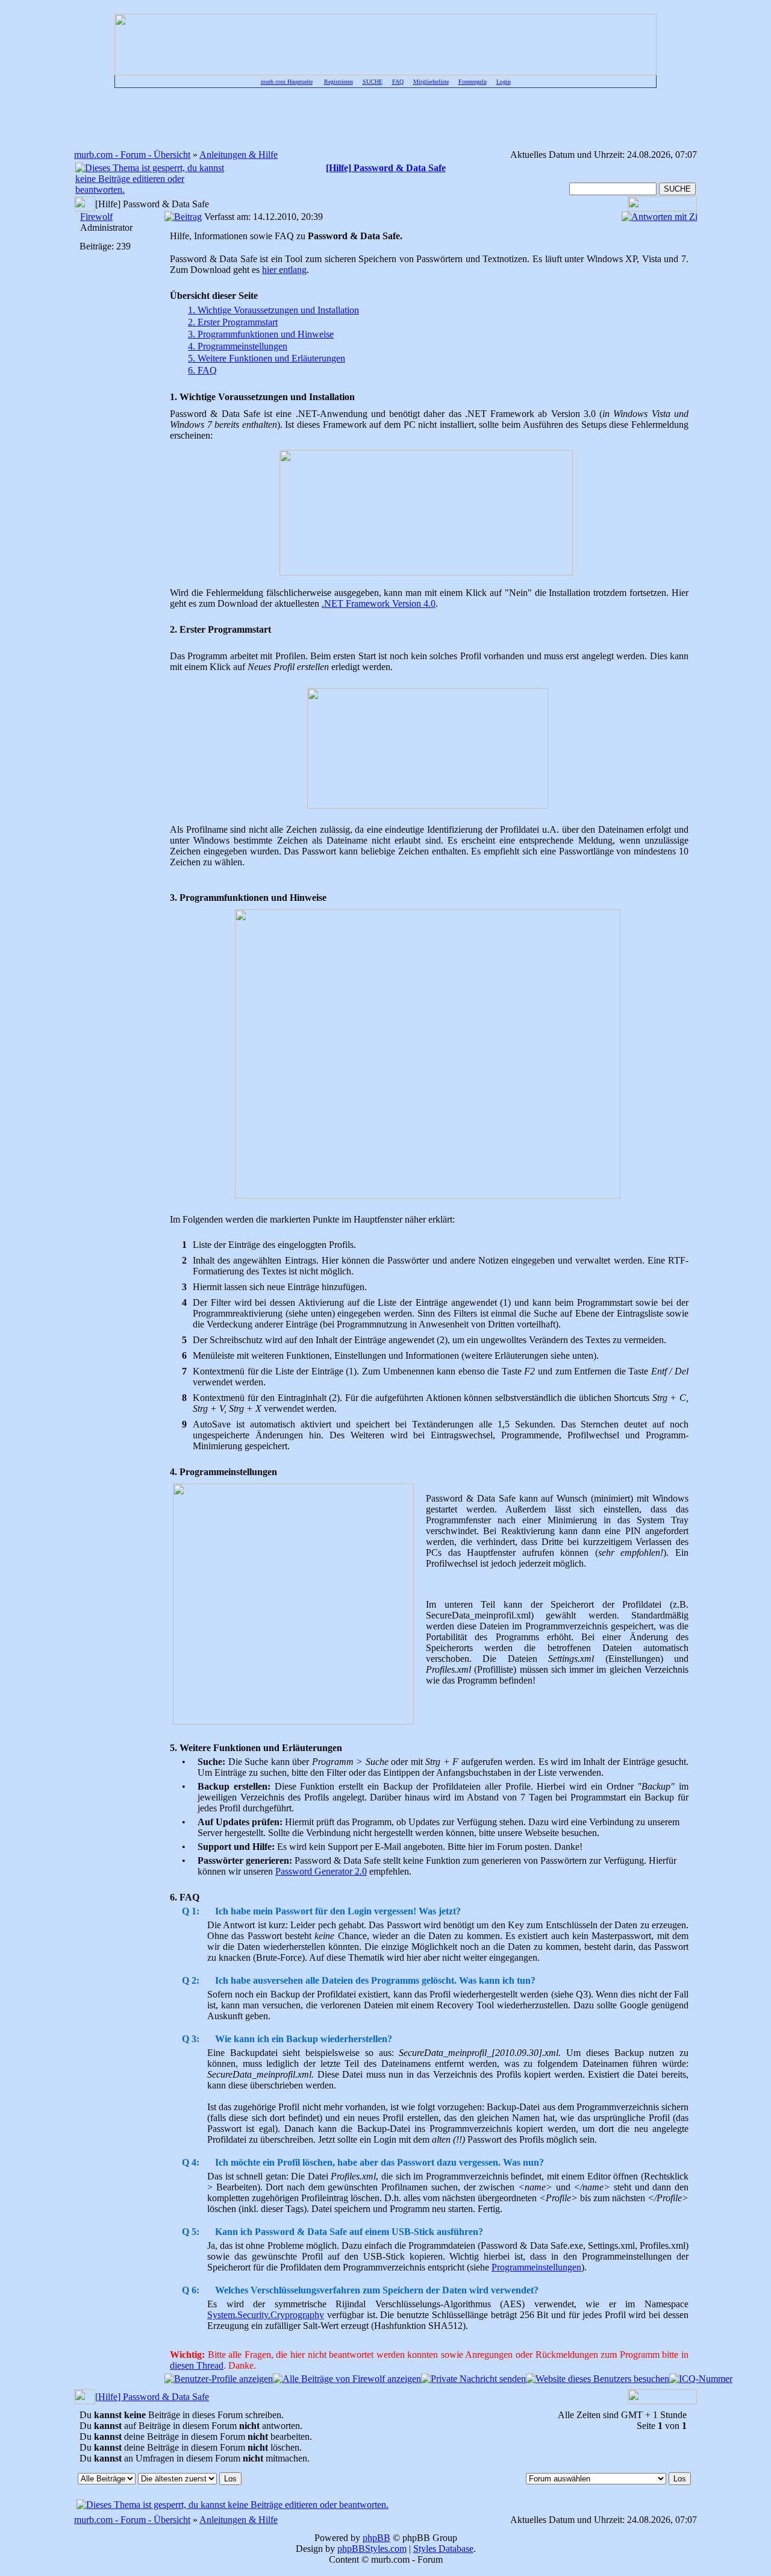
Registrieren (339, 82)
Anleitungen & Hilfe (239, 155)
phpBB (376, 2538)
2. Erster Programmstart (233, 322)
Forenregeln (473, 82)
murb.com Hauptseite (287, 82)
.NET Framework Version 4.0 (379, 603)
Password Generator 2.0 (321, 1871)
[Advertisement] (385, 118)
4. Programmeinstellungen (238, 346)
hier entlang (284, 270)
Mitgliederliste (431, 82)
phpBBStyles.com (372, 2549)
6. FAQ (202, 370)
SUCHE (373, 82)
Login (504, 82)
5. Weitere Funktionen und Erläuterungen (267, 358)
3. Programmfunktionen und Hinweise (261, 334)
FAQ (398, 82)
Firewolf (96, 217)
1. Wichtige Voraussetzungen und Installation (273, 310)
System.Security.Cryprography (266, 2315)
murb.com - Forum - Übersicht (132, 155)
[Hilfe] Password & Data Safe (152, 2397)
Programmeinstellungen (536, 2267)
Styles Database (443, 2549)
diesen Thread (197, 2365)
